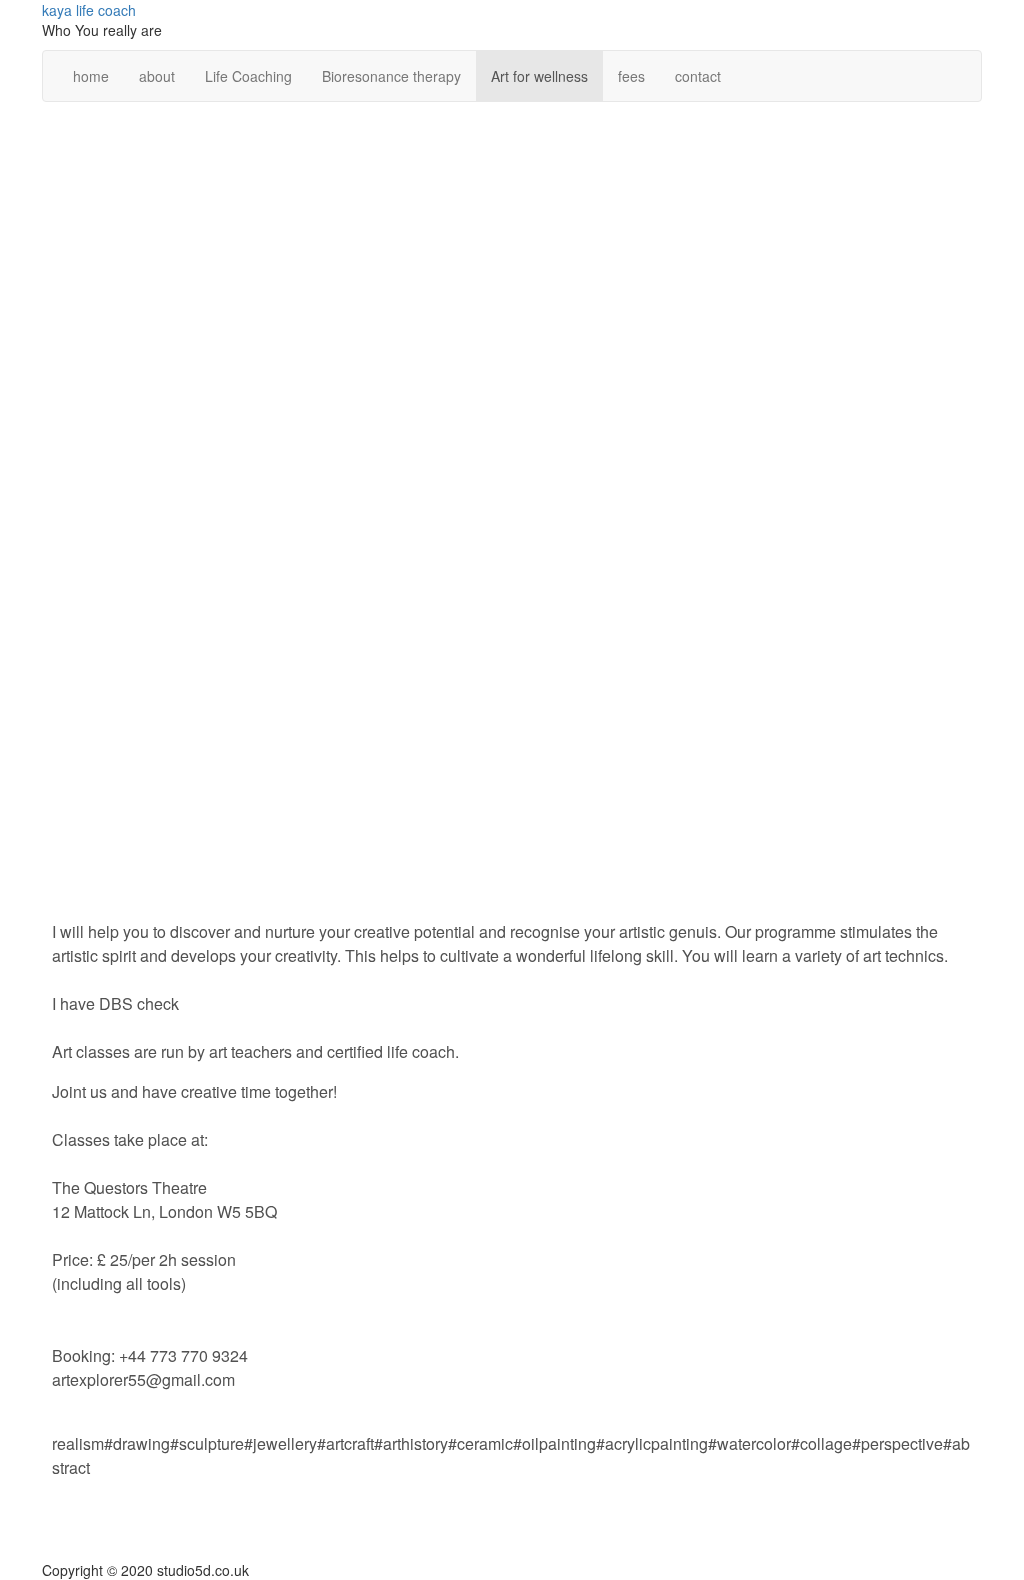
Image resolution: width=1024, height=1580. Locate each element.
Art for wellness (539, 76)
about (157, 76)
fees (631, 76)
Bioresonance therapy (391, 76)
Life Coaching (248, 76)
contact (698, 76)
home (91, 76)
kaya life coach (89, 10)
